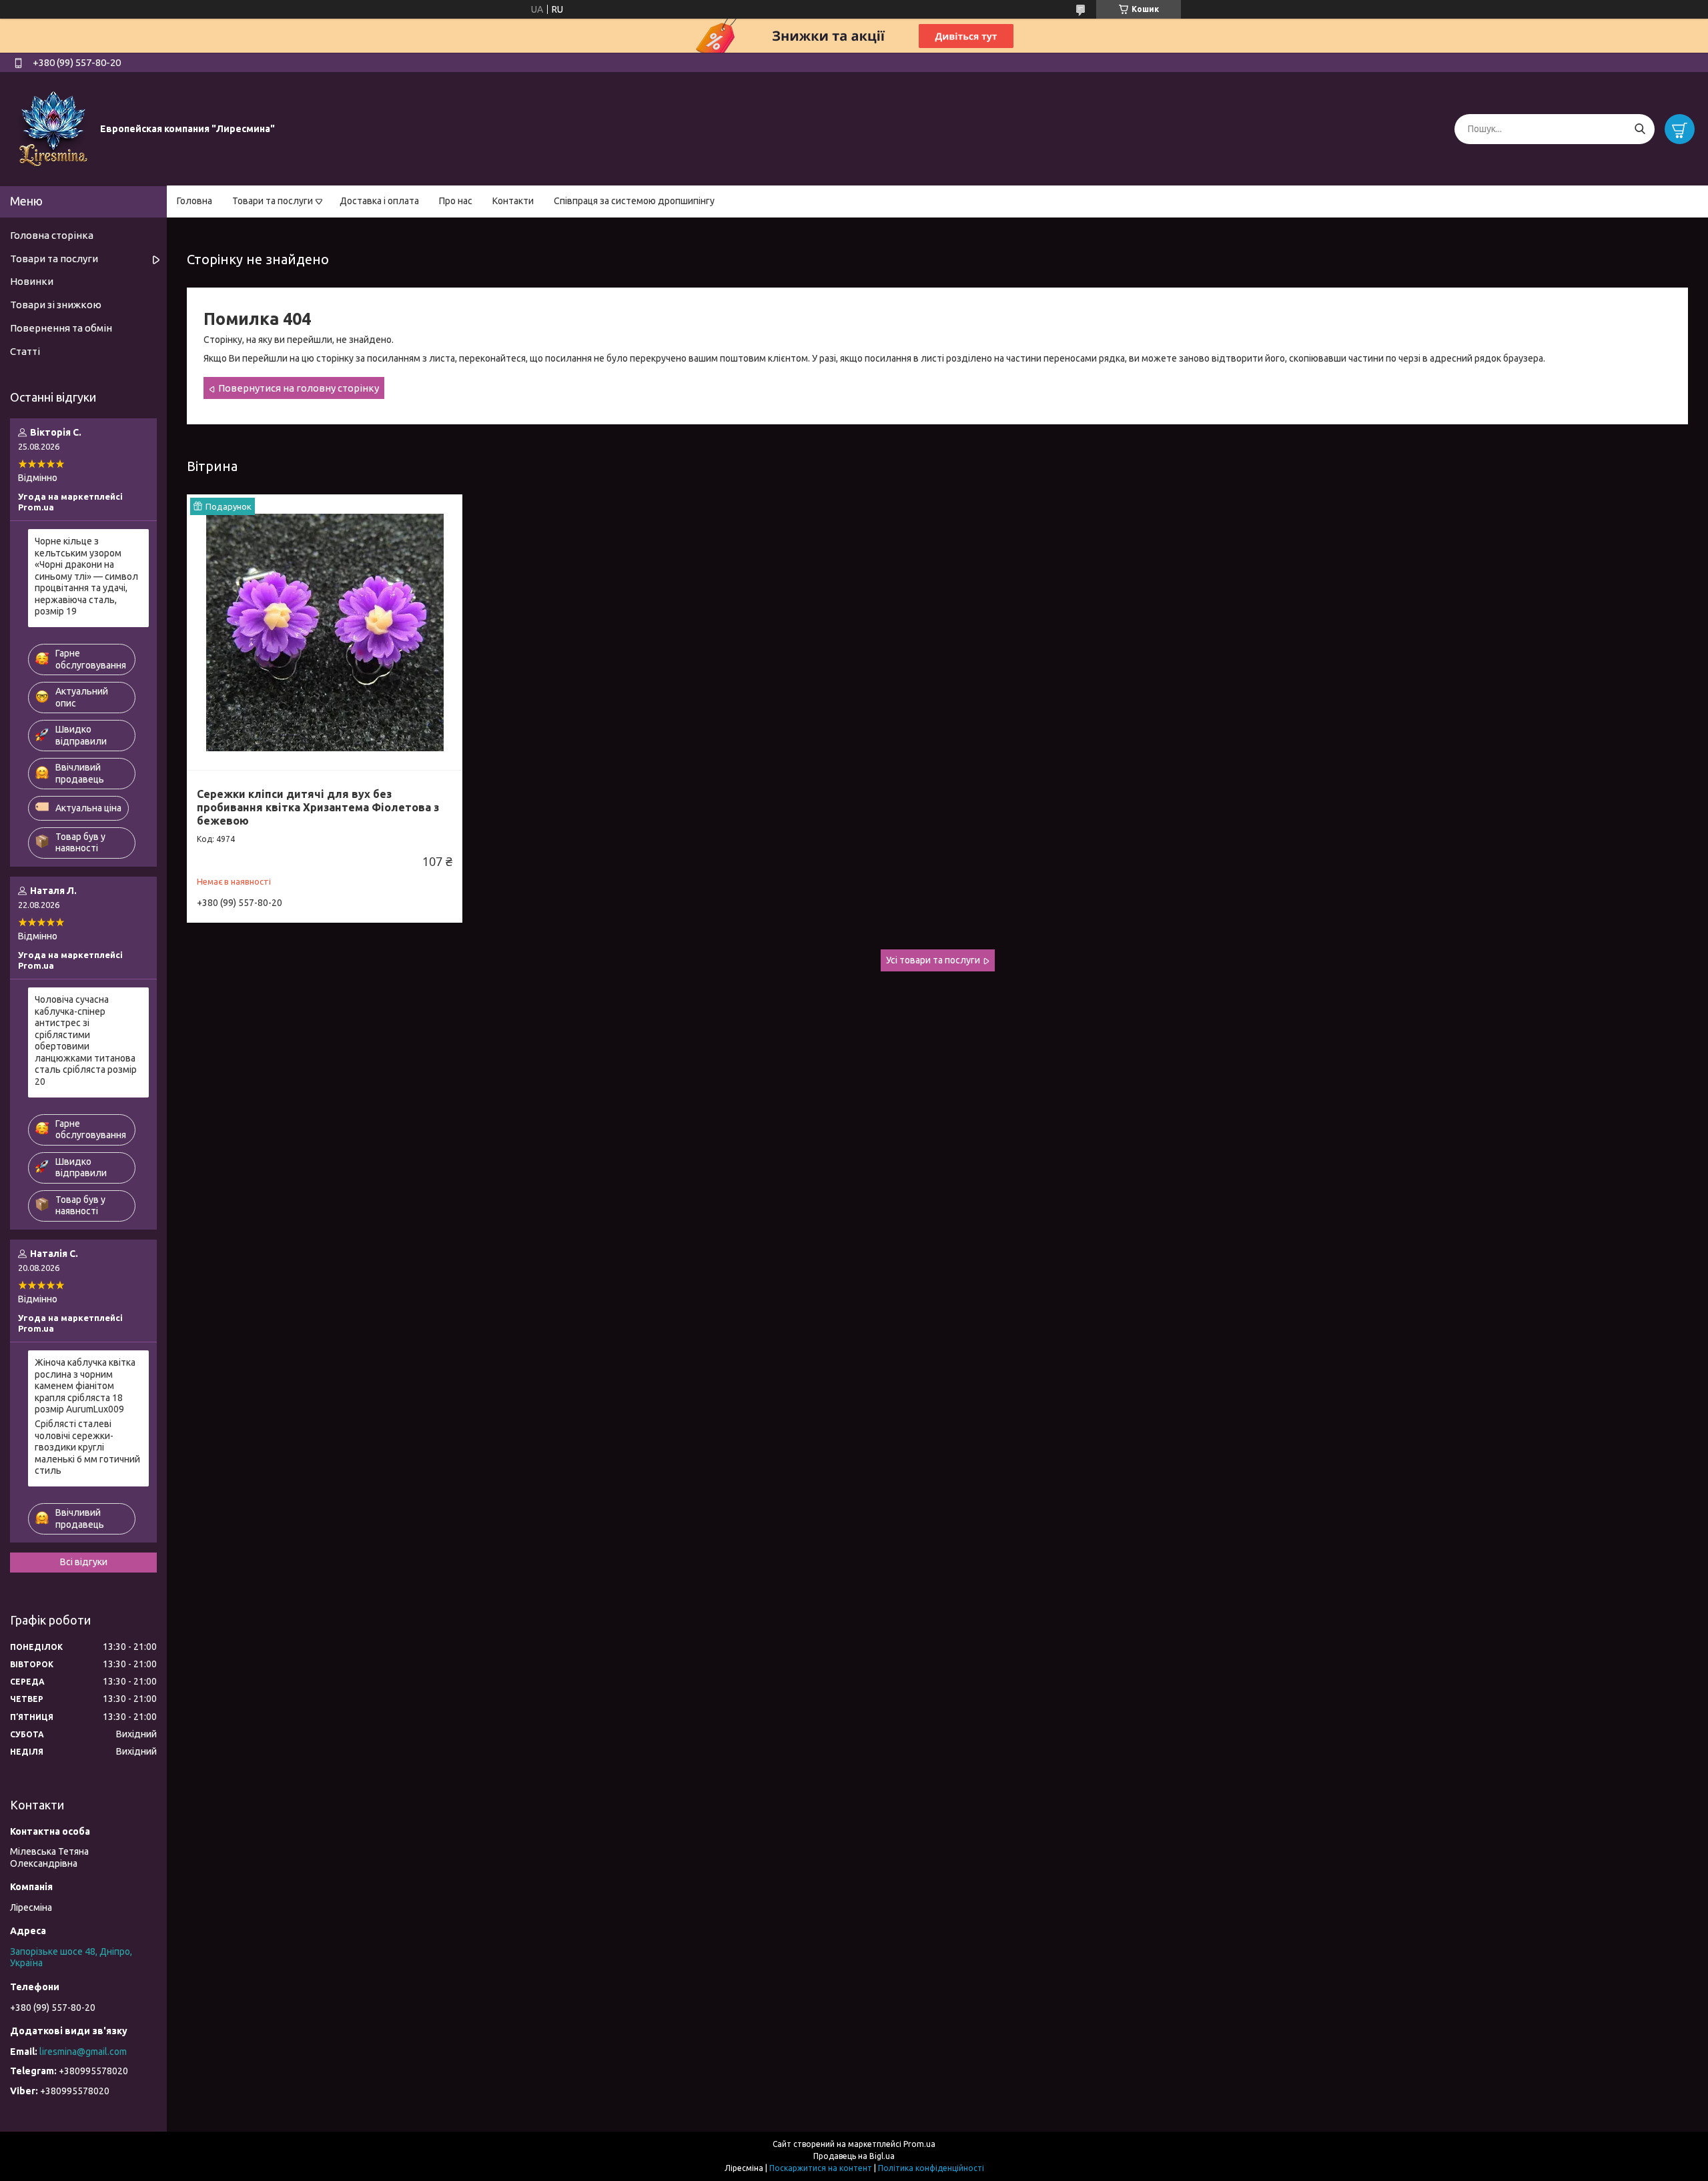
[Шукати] (1640, 129)
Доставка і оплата (379, 201)
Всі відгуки (84, 1562)
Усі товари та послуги (933, 960)
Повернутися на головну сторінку (299, 388)
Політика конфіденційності (931, 2168)
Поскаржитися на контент (821, 2168)
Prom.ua (919, 2144)
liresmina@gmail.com (83, 2052)
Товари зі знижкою (56, 305)
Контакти (513, 201)
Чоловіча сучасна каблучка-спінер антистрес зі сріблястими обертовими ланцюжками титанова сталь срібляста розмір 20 (86, 1040)
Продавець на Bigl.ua (854, 2156)
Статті (25, 351)
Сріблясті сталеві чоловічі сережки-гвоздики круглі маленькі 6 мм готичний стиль (87, 1447)
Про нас (456, 201)
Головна (194, 201)
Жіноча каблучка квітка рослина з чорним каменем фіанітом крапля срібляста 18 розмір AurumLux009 (85, 1386)
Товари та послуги (273, 201)
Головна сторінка (52, 235)
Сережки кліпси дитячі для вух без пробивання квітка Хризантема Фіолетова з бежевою (318, 807)
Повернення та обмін (61, 328)
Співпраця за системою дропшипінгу (634, 201)
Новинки (32, 281)
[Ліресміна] (53, 128)
